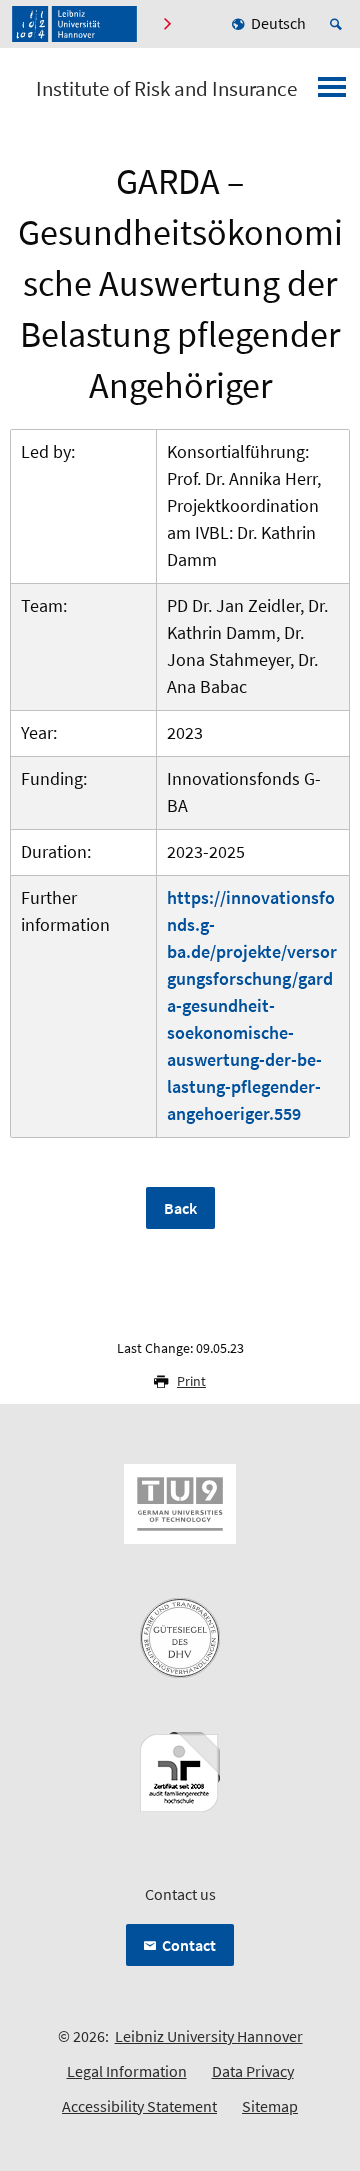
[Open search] (339, 24)
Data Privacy (253, 2071)
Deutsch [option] (278, 23)
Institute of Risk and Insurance (166, 89)
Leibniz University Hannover (209, 2036)
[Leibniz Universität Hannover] (74, 24)
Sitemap (270, 2106)
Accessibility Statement (139, 2106)
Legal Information (127, 2071)
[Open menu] (332, 93)
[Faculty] (166, 24)
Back (180, 1208)
